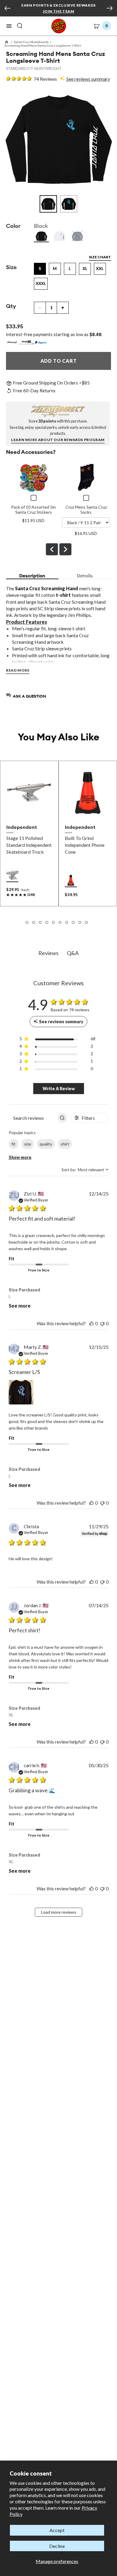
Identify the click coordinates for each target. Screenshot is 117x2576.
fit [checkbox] (13, 1144)
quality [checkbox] (46, 1144)
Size (11, 267)
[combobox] (85, 1170)
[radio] (41, 236)
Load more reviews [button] (59, 1912)
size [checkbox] (28, 1144)
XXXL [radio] (41, 283)
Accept (57, 2530)
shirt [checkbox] (65, 1144)
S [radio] (40, 269)
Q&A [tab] (73, 953)
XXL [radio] (100, 269)
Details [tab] (85, 576)
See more (20, 1306)
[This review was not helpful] (102, 1323)
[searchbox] (33, 1118)
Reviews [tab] (48, 953)
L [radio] (70, 269)
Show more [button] (20, 1157)
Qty (11, 306)
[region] (57, 1040)
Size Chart (100, 257)
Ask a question (29, 696)
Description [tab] (32, 576)
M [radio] (55, 269)
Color (13, 226)
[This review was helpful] (91, 1323)
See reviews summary (88, 79)
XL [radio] (85, 269)
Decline (57, 2546)
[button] (9, 26)
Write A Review (59, 1089)
